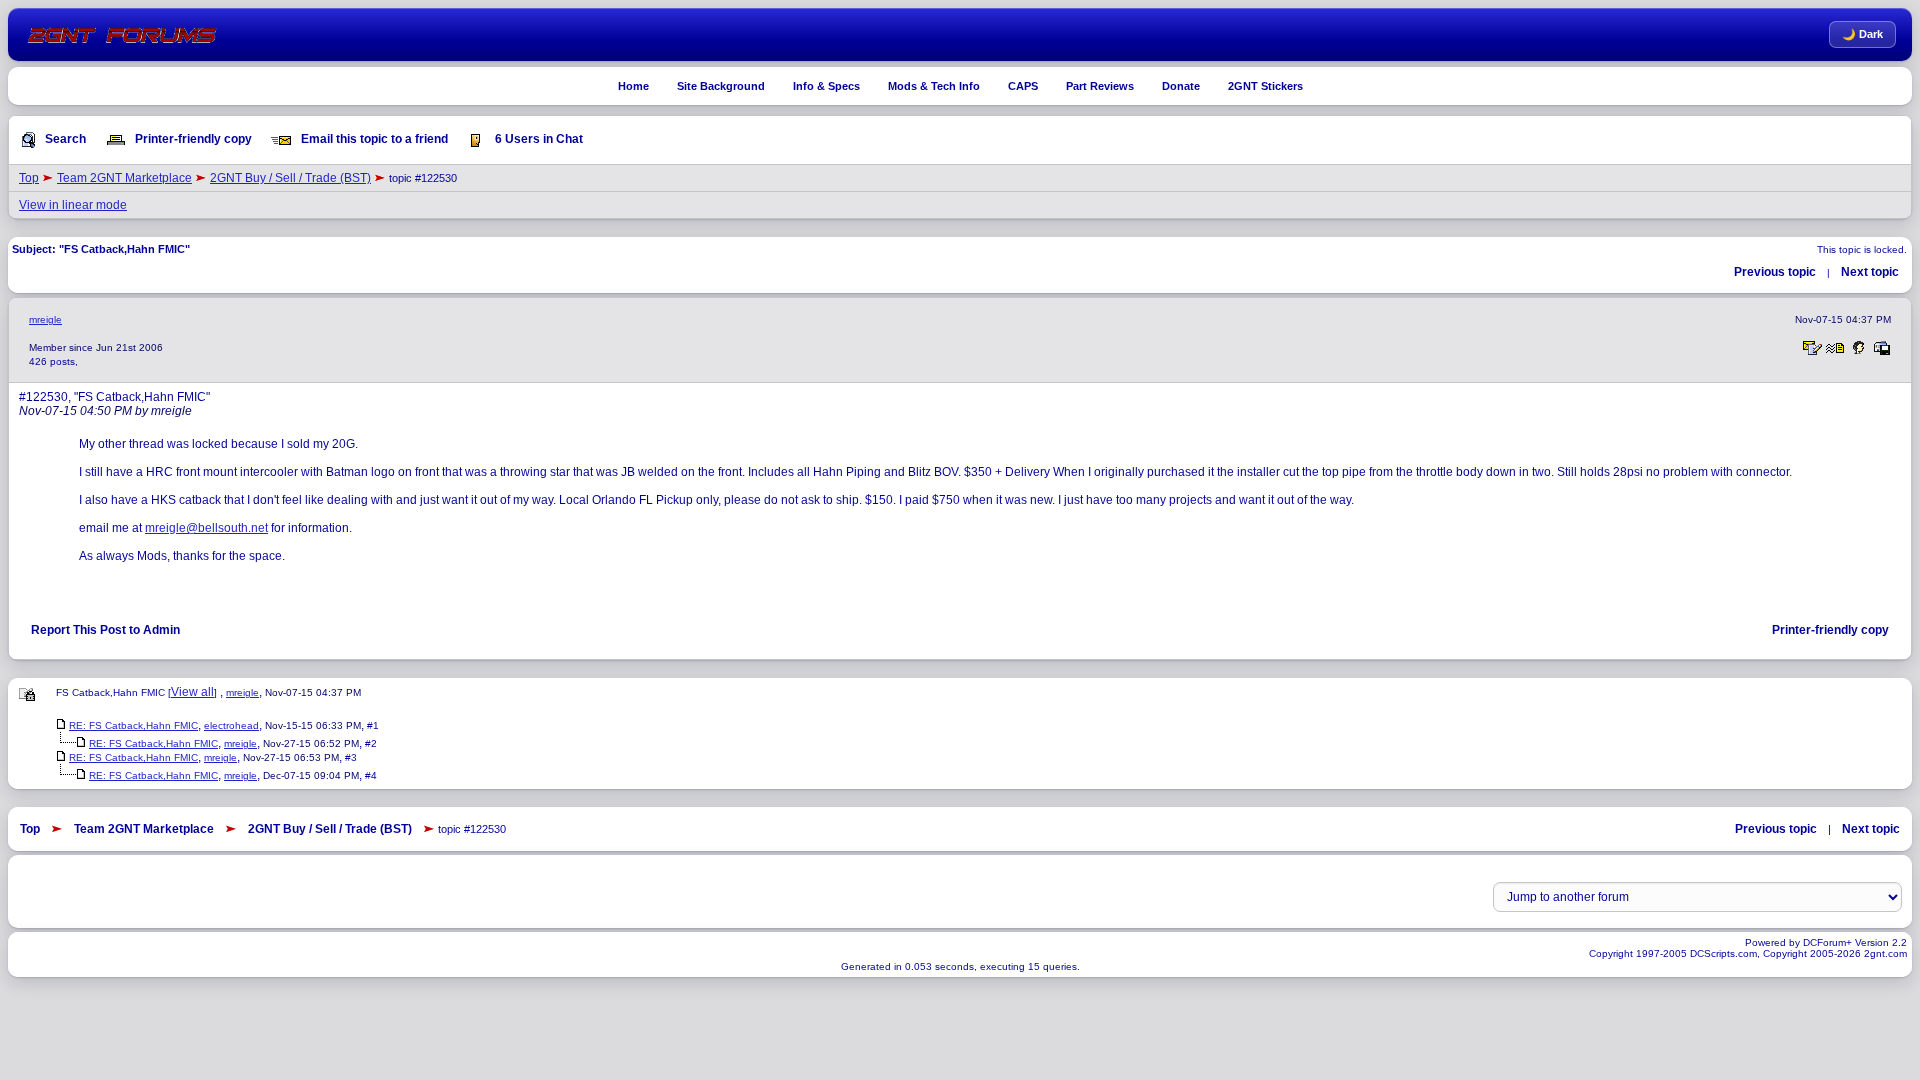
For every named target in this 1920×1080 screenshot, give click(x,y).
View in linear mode (73, 205)
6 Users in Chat (537, 139)
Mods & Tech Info (934, 86)
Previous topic (1775, 272)
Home (633, 86)
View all (192, 692)
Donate (1181, 86)
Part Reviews (1100, 86)
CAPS (1023, 86)
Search (64, 139)
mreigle (45, 319)
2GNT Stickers (1265, 86)
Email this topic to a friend (373, 139)
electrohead (231, 725)
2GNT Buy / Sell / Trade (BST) (290, 178)
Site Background (721, 86)
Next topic (1870, 272)
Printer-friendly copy (192, 139)
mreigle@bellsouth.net (206, 528)
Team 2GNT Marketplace (124, 178)
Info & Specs (826, 86)
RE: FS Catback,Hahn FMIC (133, 725)
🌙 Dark (1862, 34)
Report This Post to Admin (105, 630)
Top (29, 178)
